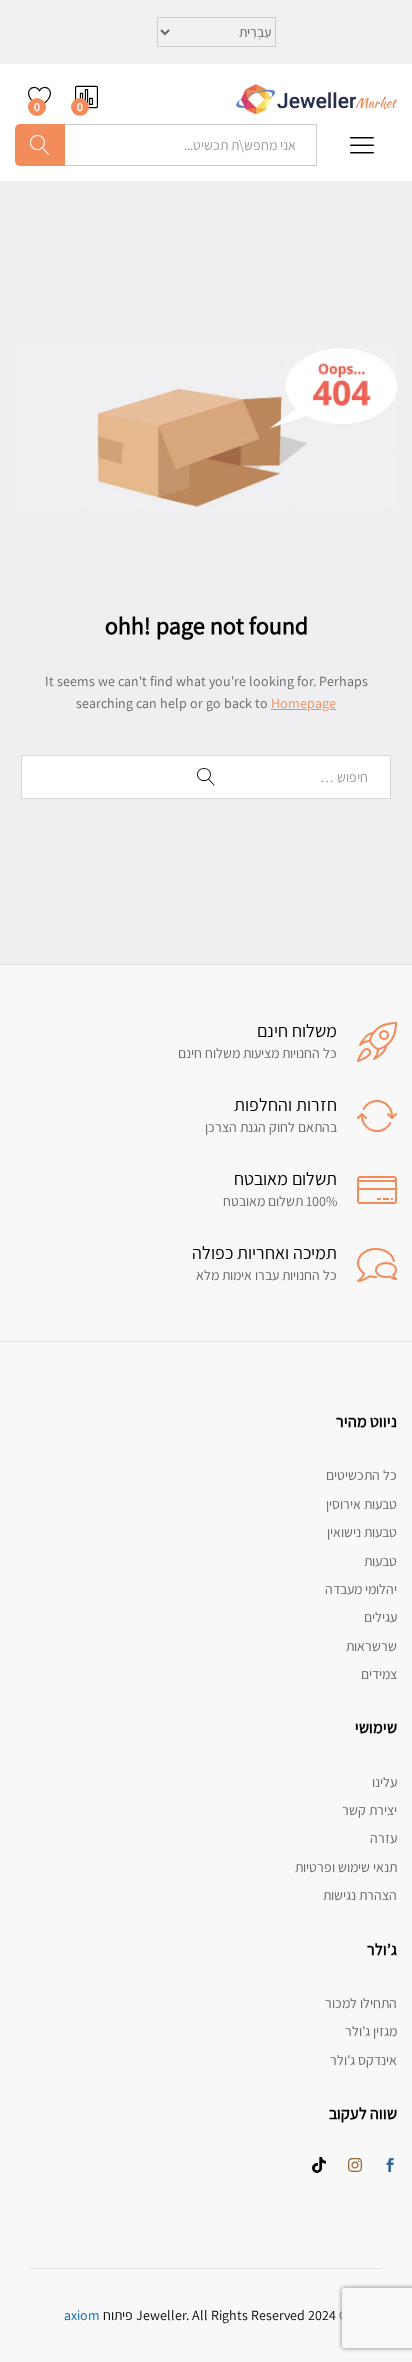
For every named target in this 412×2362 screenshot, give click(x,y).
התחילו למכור (361, 2003)
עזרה (383, 1838)
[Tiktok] (319, 2166)
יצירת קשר (369, 1810)
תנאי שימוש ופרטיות (346, 1867)
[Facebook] (390, 2166)
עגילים (380, 1617)
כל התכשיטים (361, 1475)
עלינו (384, 1782)
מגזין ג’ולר (371, 2031)
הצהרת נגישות (360, 1895)
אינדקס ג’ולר (363, 2060)
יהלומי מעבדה (361, 1589)
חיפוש (40, 145)
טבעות (380, 1561)
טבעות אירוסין (361, 1504)
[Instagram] (355, 2166)
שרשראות (371, 1646)
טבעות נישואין (362, 1532)
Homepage (303, 703)
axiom (82, 2315)
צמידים (379, 1674)
